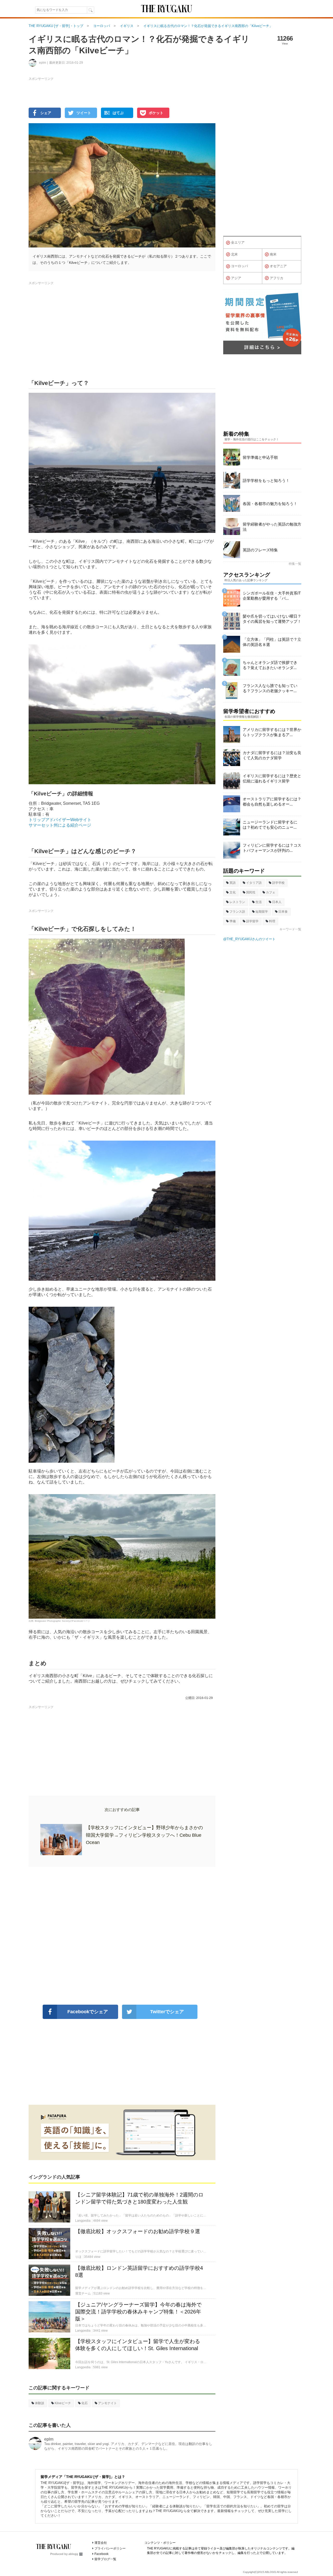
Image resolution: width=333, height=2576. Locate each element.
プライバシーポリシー (110, 2548)
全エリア (238, 242)
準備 (233, 921)
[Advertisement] (122, 1936)
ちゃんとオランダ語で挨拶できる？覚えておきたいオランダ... (270, 665)
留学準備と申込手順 (260, 457)
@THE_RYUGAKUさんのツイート (249, 939)
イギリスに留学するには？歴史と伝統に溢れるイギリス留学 (272, 778)
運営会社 (101, 2543)
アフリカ (277, 278)
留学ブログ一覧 (105, 2559)
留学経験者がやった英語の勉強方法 (272, 527)
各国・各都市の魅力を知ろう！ (270, 504)
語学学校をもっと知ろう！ (266, 480)
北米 (234, 254)
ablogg (73, 2554)
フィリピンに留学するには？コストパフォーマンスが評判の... (272, 848)
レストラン (237, 902)
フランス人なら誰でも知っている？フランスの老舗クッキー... (270, 688)
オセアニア (278, 266)
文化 (233, 892)
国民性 (251, 892)
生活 (259, 902)
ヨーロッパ (239, 266)
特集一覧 (295, 564)
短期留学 (262, 912)
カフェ (271, 892)
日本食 (283, 912)
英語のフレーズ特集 (260, 550)
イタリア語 (254, 883)
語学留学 (252, 921)
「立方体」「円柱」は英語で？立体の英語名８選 (272, 642)
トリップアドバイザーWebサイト (60, 820)
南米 (273, 254)
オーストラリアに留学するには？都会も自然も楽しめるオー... (272, 802)
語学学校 (278, 883)
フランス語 (237, 912)
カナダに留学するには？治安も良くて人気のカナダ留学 (272, 755)
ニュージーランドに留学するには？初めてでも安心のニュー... (270, 825)
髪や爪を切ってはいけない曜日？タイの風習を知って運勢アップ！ (272, 619)
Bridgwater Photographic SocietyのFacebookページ (62, 1621)
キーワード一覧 (290, 929)
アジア (236, 278)
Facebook (101, 2554)
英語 (233, 883)
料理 (272, 921)
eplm (49, 2439)
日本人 (277, 902)
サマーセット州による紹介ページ (60, 825)
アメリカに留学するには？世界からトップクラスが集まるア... (272, 732)
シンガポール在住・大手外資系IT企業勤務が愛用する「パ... (272, 596)
